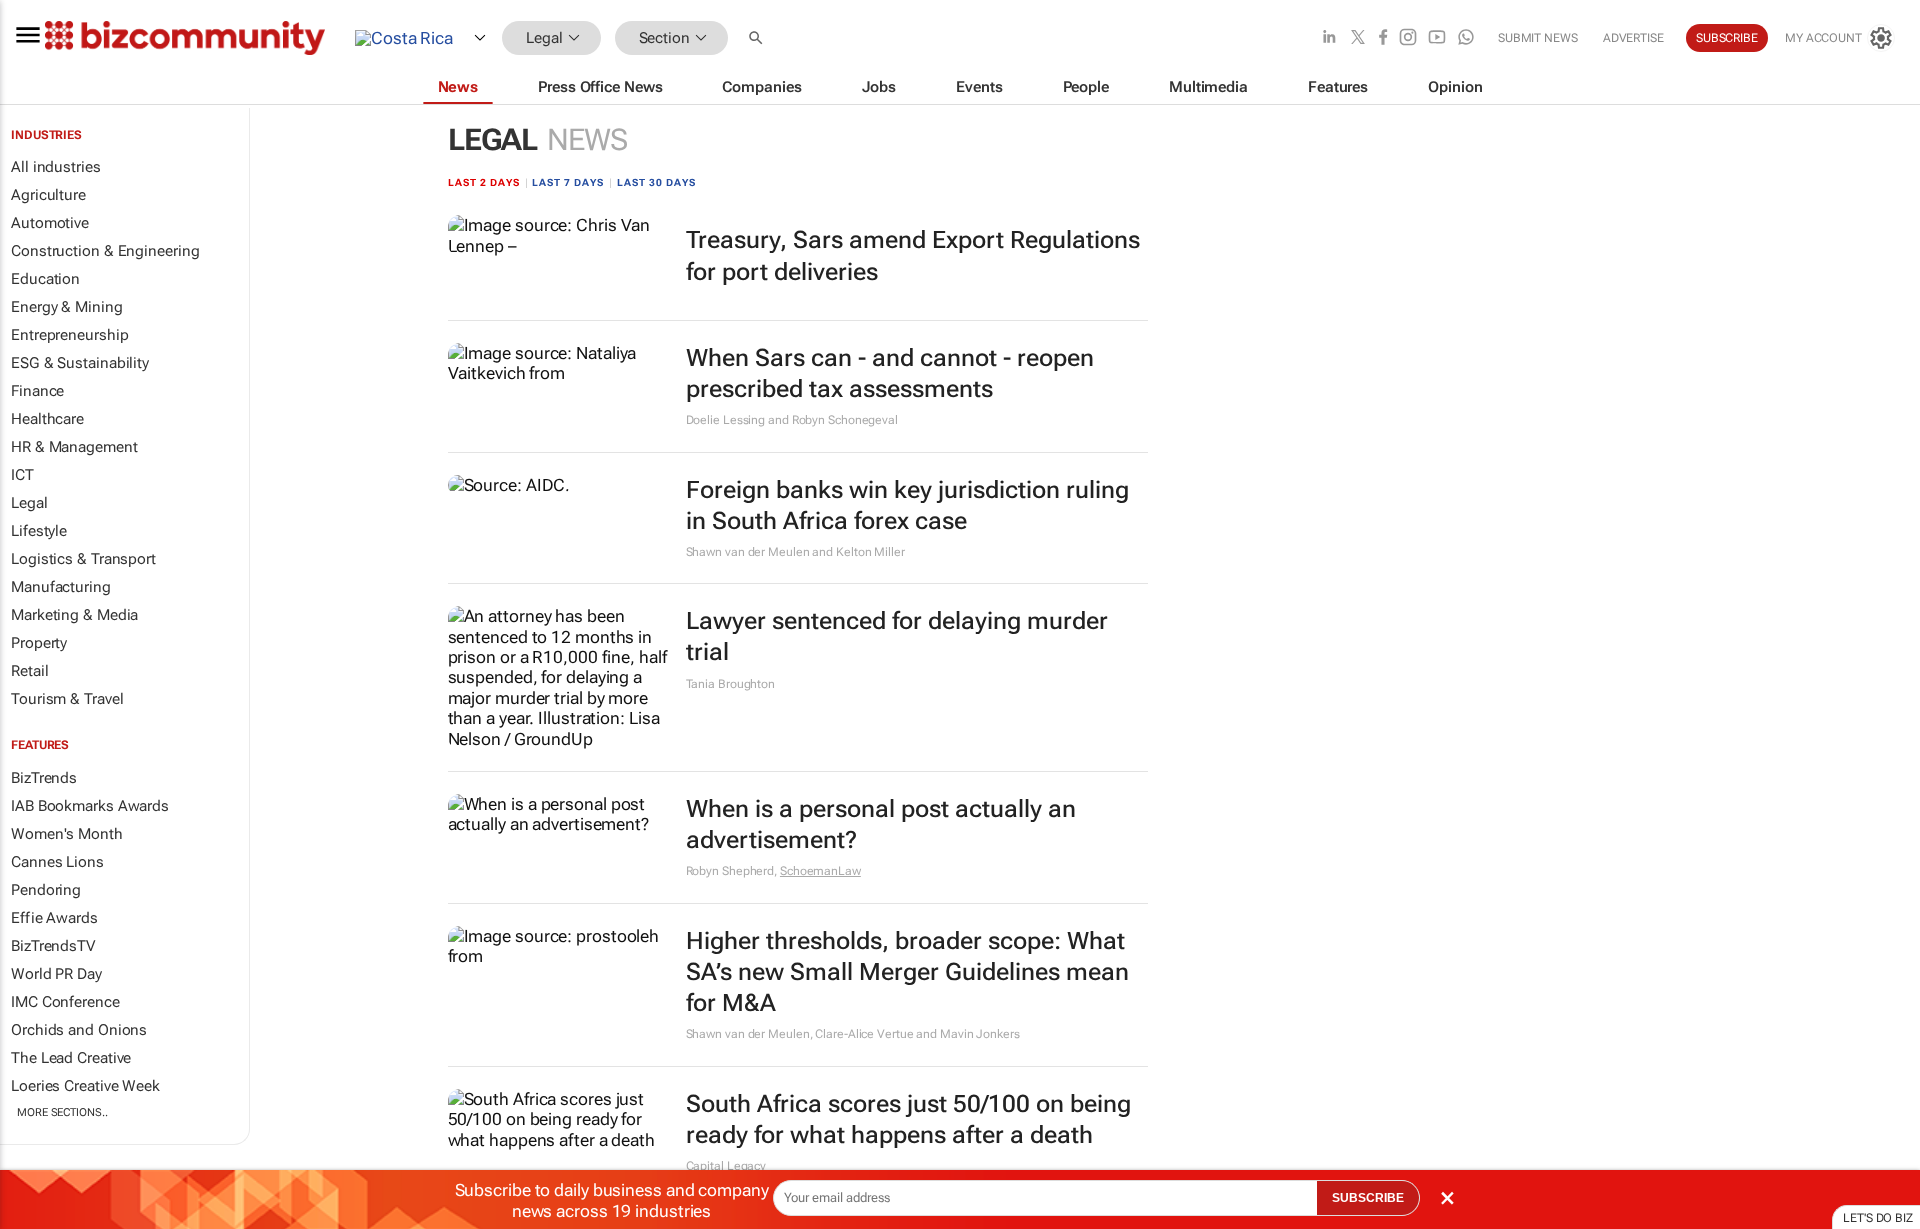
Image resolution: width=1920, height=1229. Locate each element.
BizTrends (44, 778)
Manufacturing (61, 587)
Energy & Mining (67, 307)
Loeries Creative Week (85, 1086)
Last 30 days (656, 182)
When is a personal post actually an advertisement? (881, 824)
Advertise (1633, 38)
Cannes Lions (57, 862)
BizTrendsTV (53, 946)
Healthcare (47, 419)
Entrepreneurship (69, 335)
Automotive (50, 223)
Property (39, 643)
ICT (22, 475)
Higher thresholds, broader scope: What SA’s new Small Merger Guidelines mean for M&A (907, 972)
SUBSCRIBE (1368, 1198)
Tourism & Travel (67, 699)
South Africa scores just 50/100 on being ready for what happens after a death (908, 1119)
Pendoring (46, 890)
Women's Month (67, 834)
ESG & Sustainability (80, 363)
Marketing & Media (74, 615)
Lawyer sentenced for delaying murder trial (897, 636)
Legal (29, 503)
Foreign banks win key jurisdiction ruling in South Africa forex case (907, 505)
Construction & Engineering (105, 251)
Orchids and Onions (79, 1030)
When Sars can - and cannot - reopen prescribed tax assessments (890, 373)
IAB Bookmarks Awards (90, 806)
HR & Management (74, 447)
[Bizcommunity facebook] (1383, 38)
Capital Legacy (726, 1166)
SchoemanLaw (820, 871)
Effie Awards (54, 918)
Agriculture (48, 195)
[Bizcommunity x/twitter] (1358, 38)
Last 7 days (568, 182)
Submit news (1538, 38)
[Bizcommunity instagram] (1408, 38)
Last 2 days (484, 182)
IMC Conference (65, 1002)
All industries (56, 167)
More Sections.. (62, 1112)
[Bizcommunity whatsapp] (1466, 38)
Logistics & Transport (83, 559)
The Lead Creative (71, 1058)
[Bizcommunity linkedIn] (1329, 38)
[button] (758, 38)
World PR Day (56, 974)
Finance (37, 391)
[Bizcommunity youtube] (1437, 38)
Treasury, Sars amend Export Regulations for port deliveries (913, 255)
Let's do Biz (1878, 1218)
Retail (29, 671)
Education (45, 279)
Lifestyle (39, 531)
